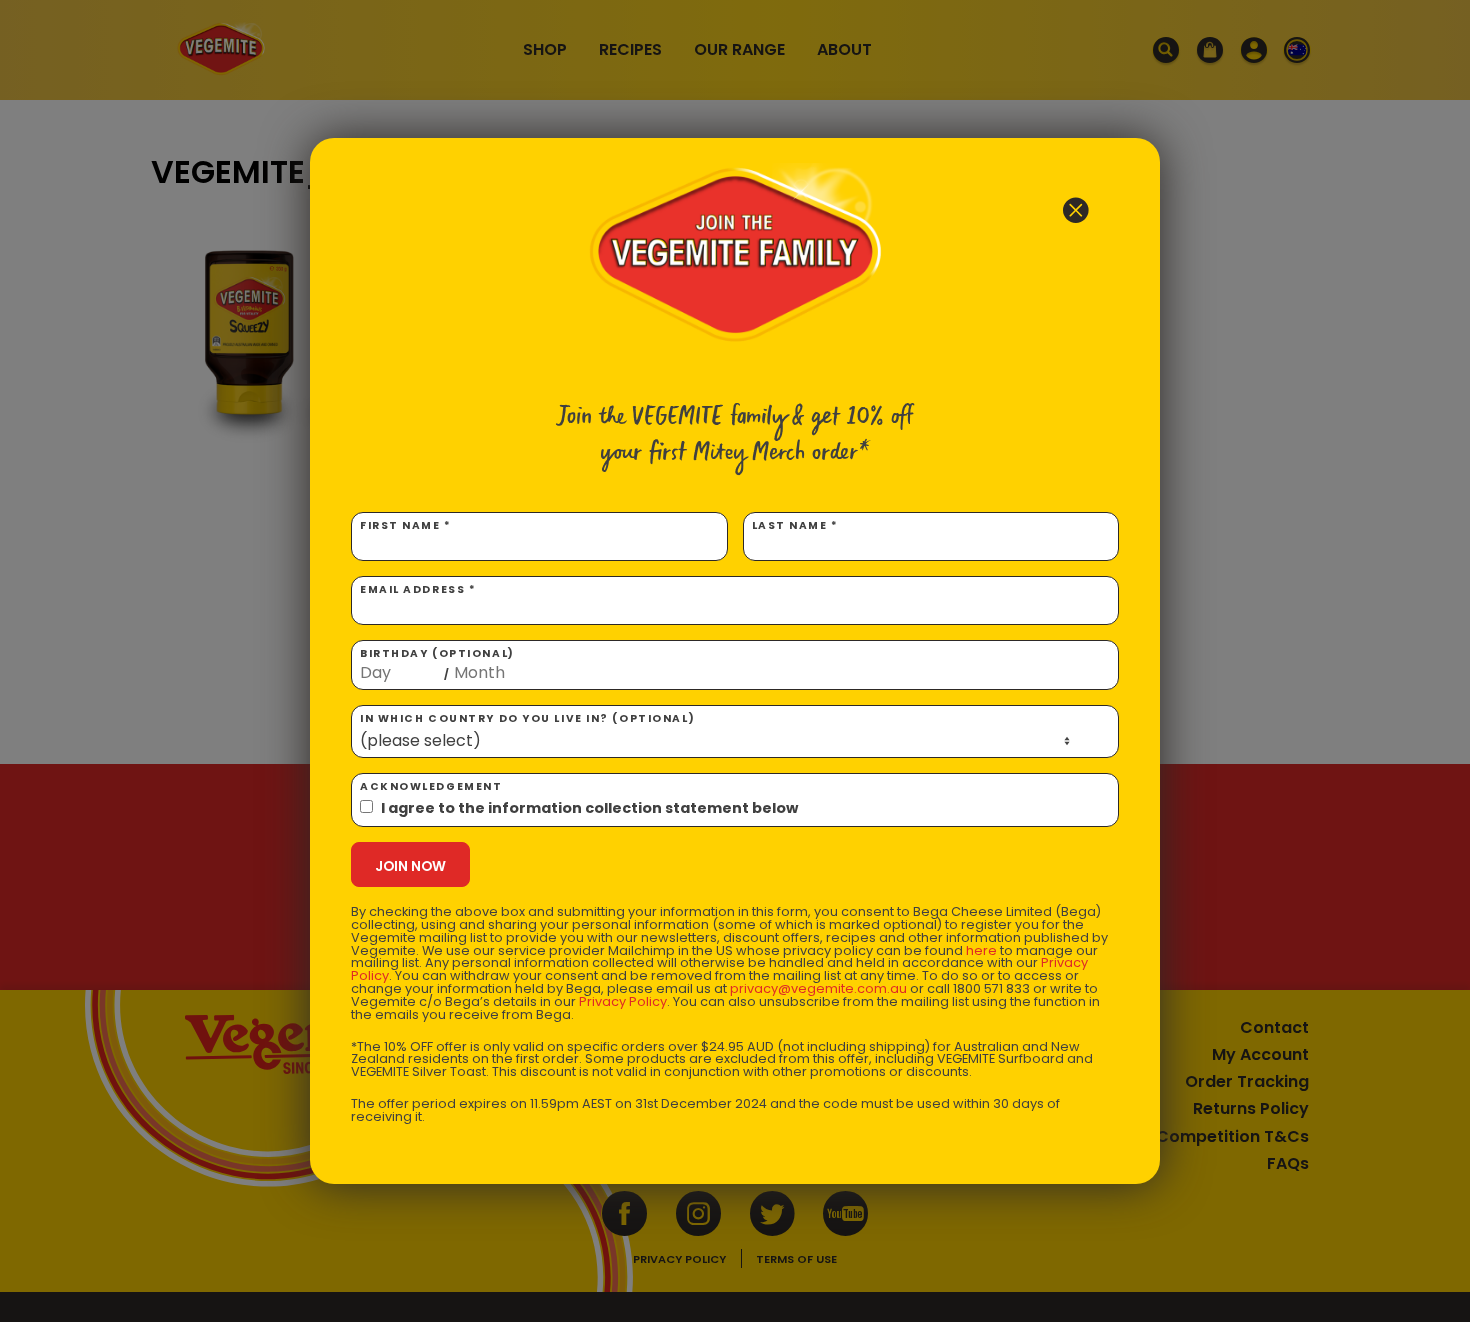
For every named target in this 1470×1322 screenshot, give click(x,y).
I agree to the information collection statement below (589, 808)
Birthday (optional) (437, 664)
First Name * (406, 525)
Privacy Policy (623, 1001)
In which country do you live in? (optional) (527, 718)
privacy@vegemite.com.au (818, 988)
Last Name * (795, 525)
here (981, 950)
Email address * (418, 589)
